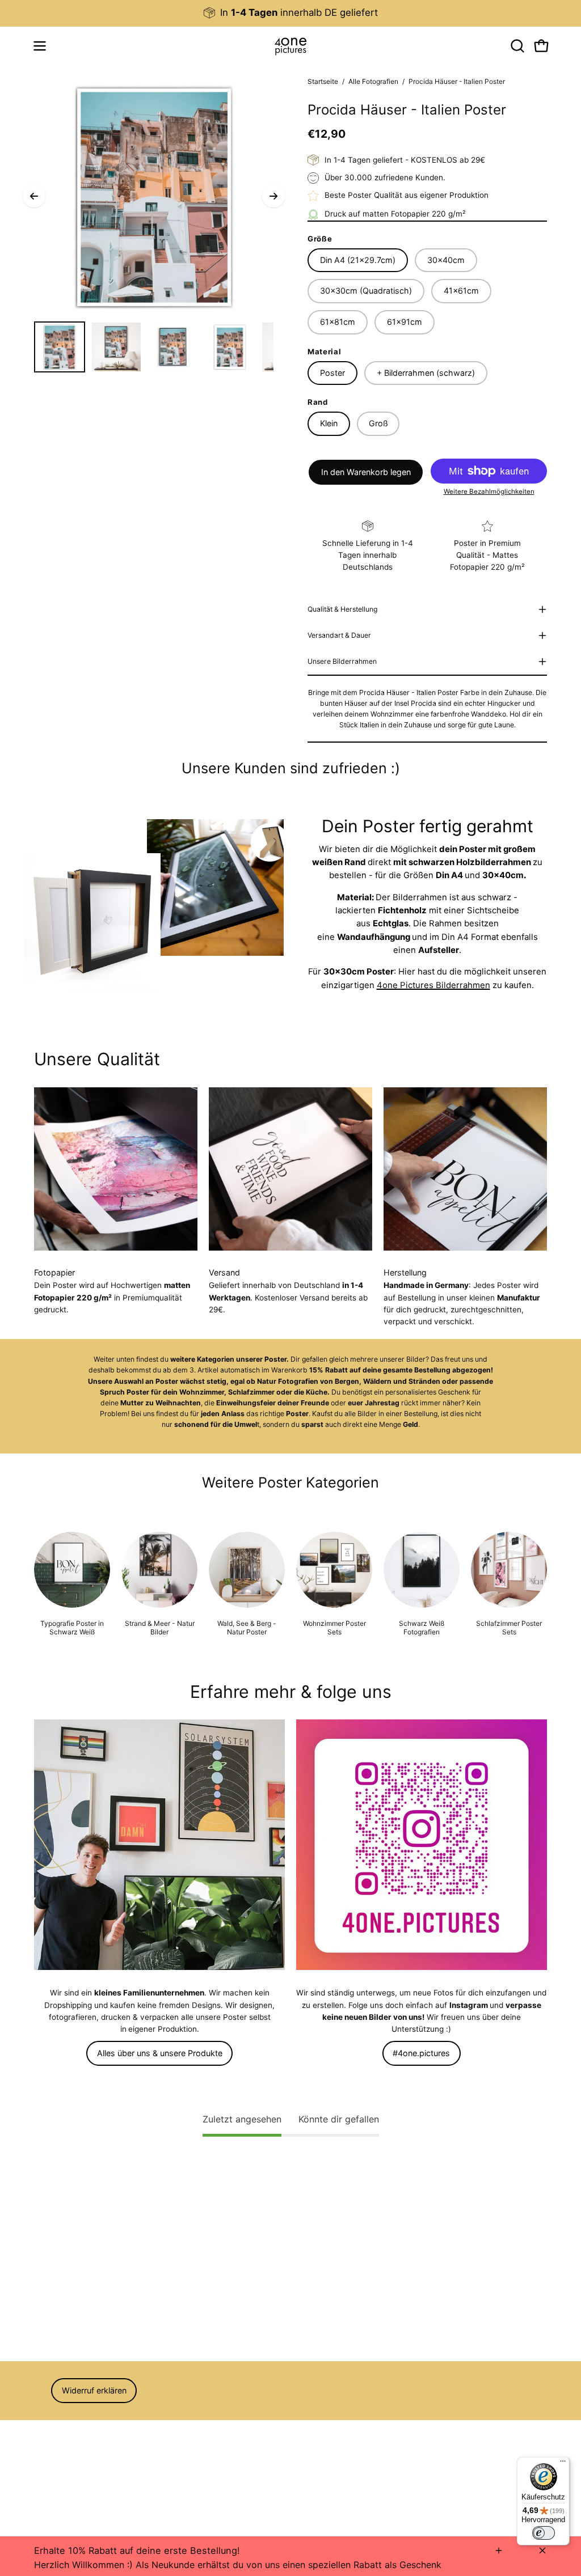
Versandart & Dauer (339, 635)
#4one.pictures (421, 2053)
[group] (290, 13)
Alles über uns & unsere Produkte (160, 2053)
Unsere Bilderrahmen (342, 661)
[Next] (273, 196)
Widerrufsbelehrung (70, 2441)
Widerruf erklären (94, 2390)
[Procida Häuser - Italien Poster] (60, 347)
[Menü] (563, 2464)
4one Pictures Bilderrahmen (433, 985)
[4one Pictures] (290, 46)
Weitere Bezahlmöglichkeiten (489, 492)
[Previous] (34, 196)
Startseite (323, 81)
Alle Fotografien (373, 81)
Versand (49, 2472)
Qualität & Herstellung (342, 609)
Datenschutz (57, 2456)
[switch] (544, 2533)
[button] (516, 46)
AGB (42, 2425)
